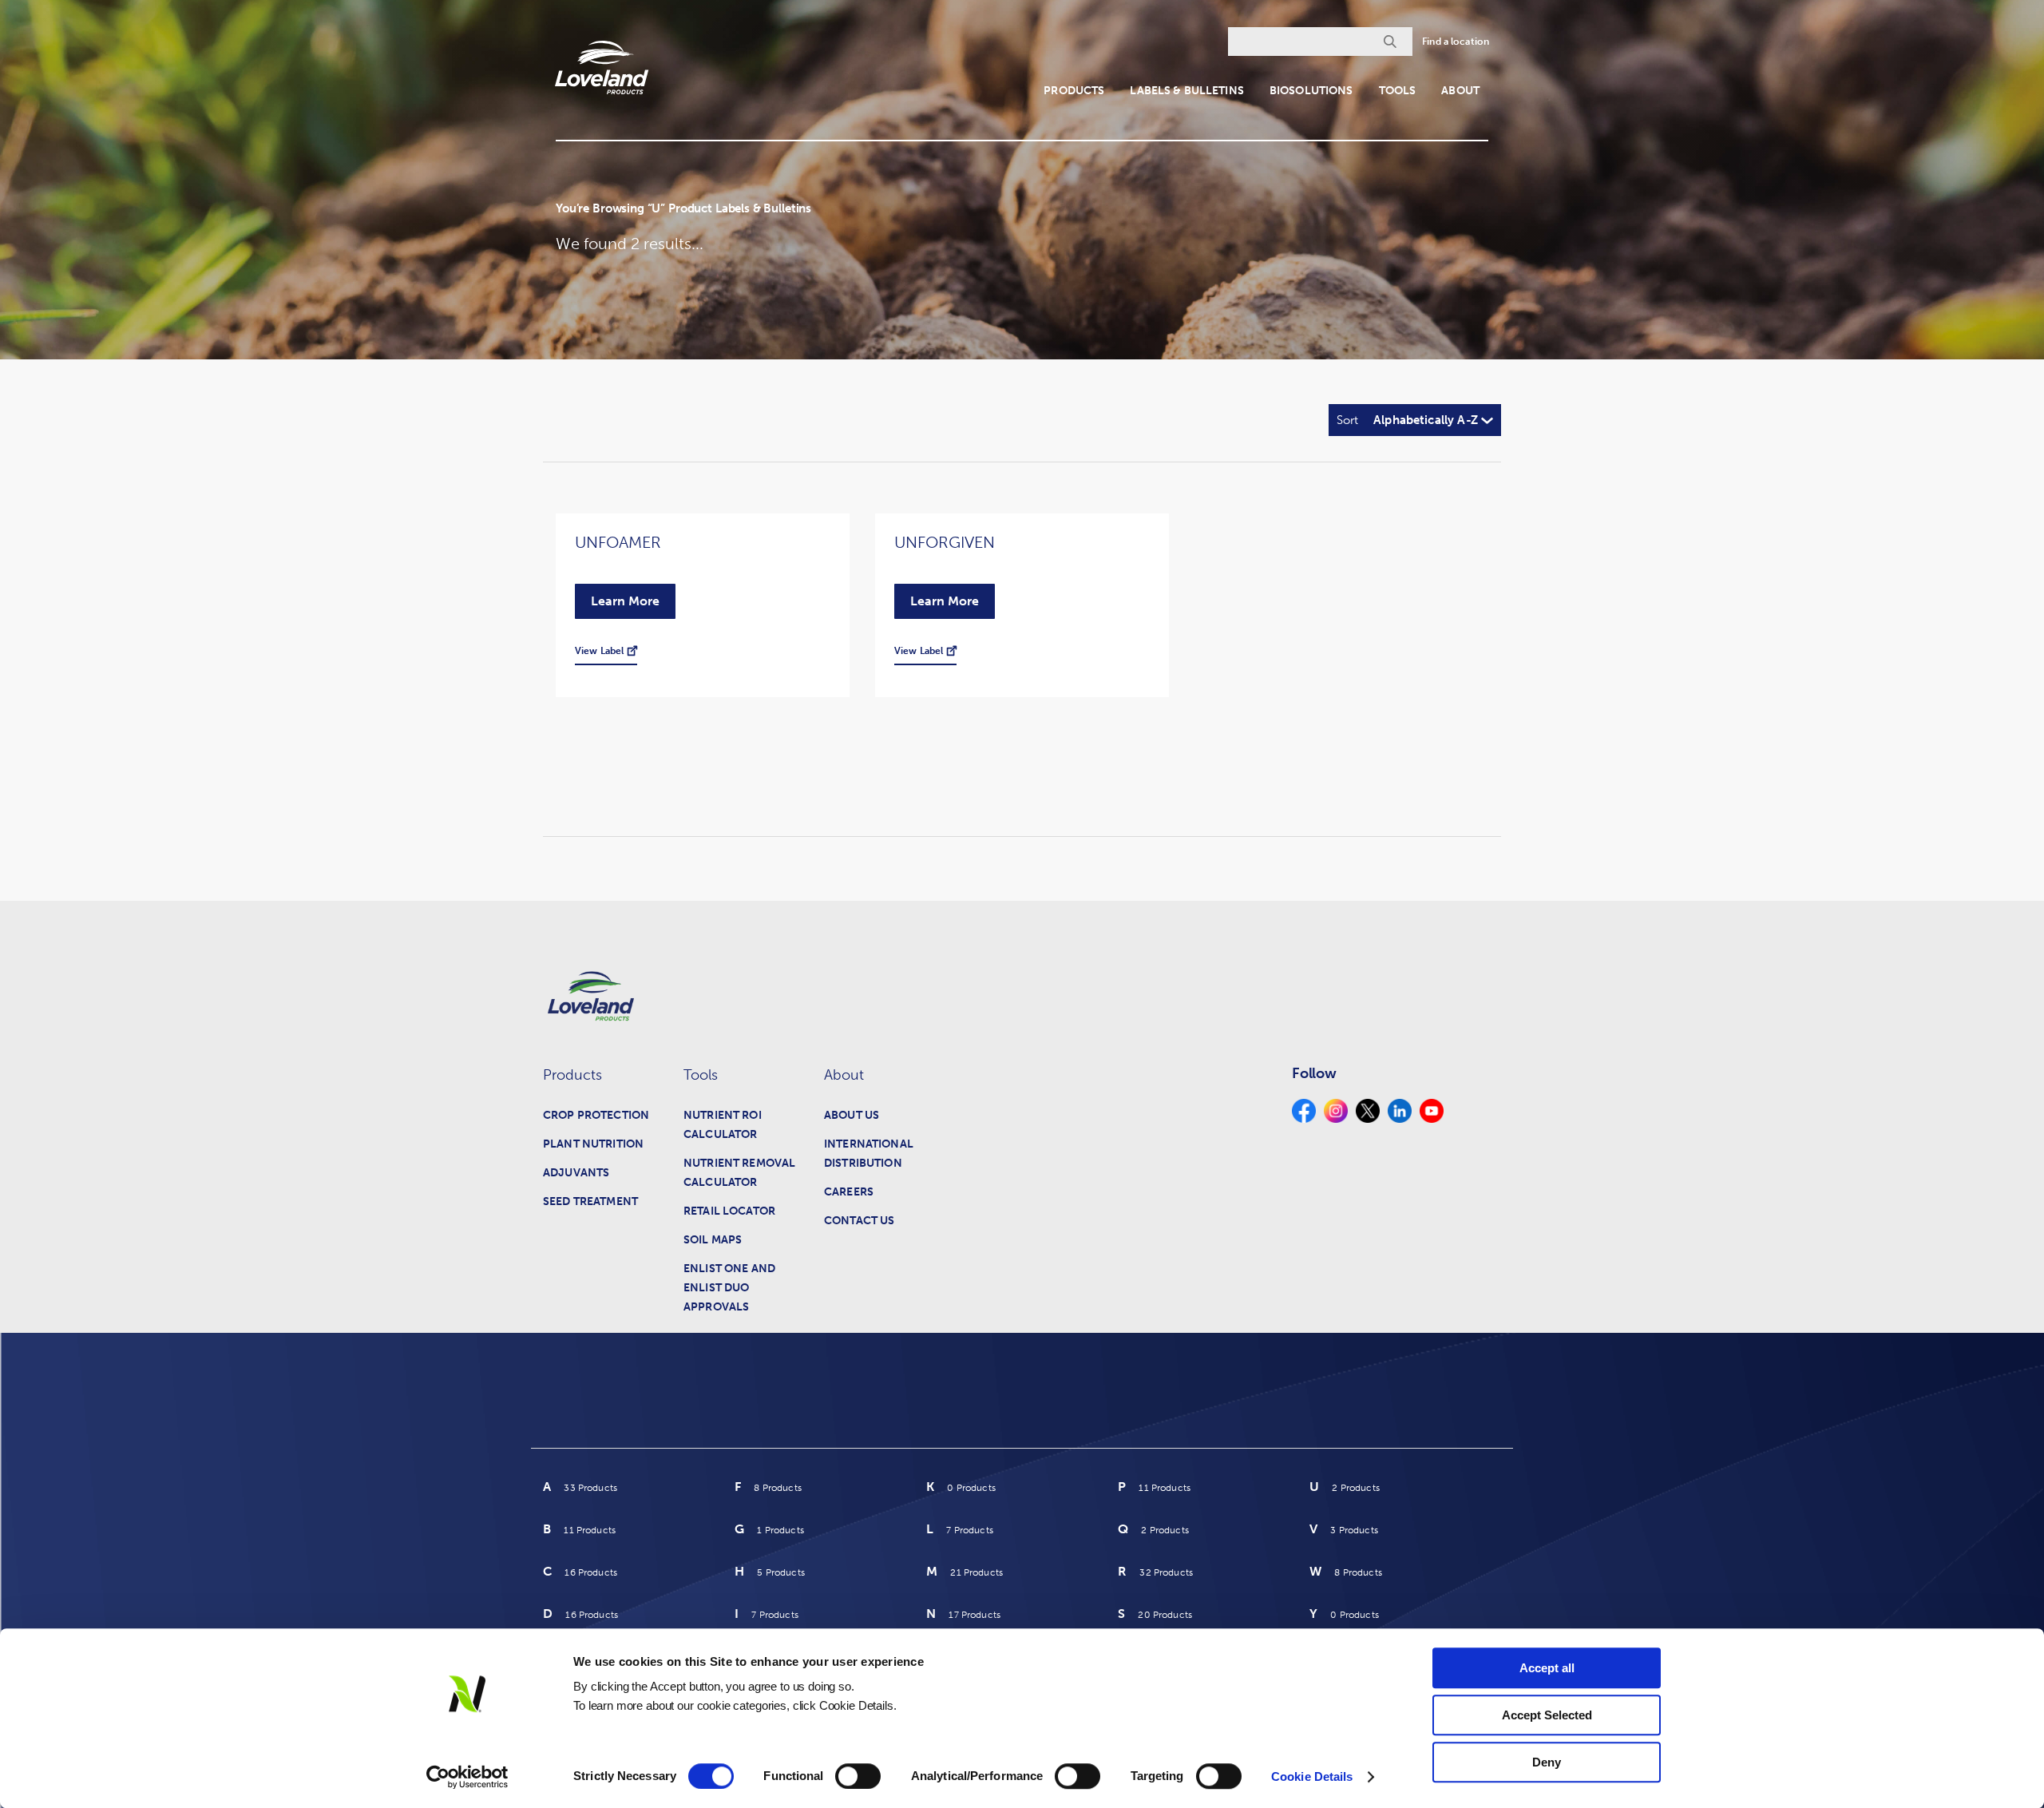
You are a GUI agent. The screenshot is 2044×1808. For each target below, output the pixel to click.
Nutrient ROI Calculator (723, 1125)
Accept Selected (1547, 1715)
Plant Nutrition (593, 1144)
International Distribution (869, 1154)
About (1460, 91)
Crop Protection (596, 1115)
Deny (1547, 1762)
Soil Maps (713, 1240)
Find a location (1456, 42)
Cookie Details (1312, 1776)
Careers (849, 1192)
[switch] (858, 1776)
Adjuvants (576, 1173)
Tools (1398, 91)
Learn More (625, 601)
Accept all (1547, 1668)
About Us (852, 1115)
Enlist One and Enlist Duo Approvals (729, 1288)
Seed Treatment (590, 1201)
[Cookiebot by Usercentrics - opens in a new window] (467, 1777)
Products (1074, 91)
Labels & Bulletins (1187, 91)
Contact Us (859, 1221)
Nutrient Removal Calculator (739, 1173)
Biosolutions (1311, 91)
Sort (1347, 420)
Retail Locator (729, 1211)
